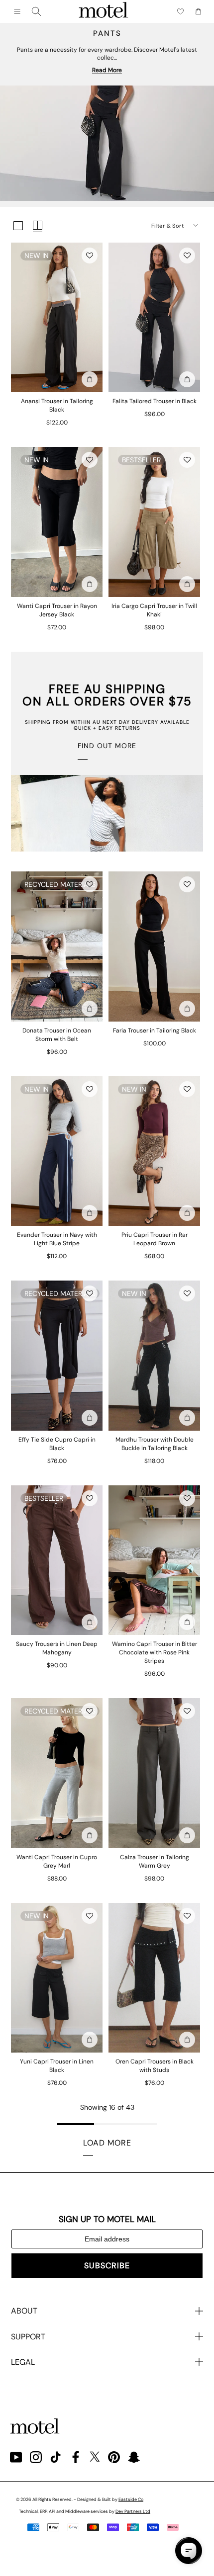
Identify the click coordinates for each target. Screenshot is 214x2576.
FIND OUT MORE (107, 746)
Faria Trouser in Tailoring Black (155, 1030)
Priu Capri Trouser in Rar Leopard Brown (155, 1239)
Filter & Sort (167, 226)
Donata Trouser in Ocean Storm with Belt (57, 1035)
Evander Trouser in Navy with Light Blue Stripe (57, 1239)
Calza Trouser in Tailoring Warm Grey (155, 1861)
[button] (90, 256)
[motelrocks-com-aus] (104, 11)
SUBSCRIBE (107, 2266)
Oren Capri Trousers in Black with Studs (155, 2066)
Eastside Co (131, 2499)
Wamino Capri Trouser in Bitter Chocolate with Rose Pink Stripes (155, 1652)
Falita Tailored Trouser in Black (155, 401)
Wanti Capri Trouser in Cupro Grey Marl (57, 1861)
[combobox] (36, 11)
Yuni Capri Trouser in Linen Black (57, 2066)
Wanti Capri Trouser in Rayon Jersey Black (57, 610)
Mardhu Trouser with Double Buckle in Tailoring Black (155, 1444)
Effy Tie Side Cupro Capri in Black (57, 1444)
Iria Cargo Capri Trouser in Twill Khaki (154, 610)
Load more (107, 2143)
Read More (107, 70)
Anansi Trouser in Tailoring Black (57, 405)
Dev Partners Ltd (133, 2511)
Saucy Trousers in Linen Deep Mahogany (57, 1648)
